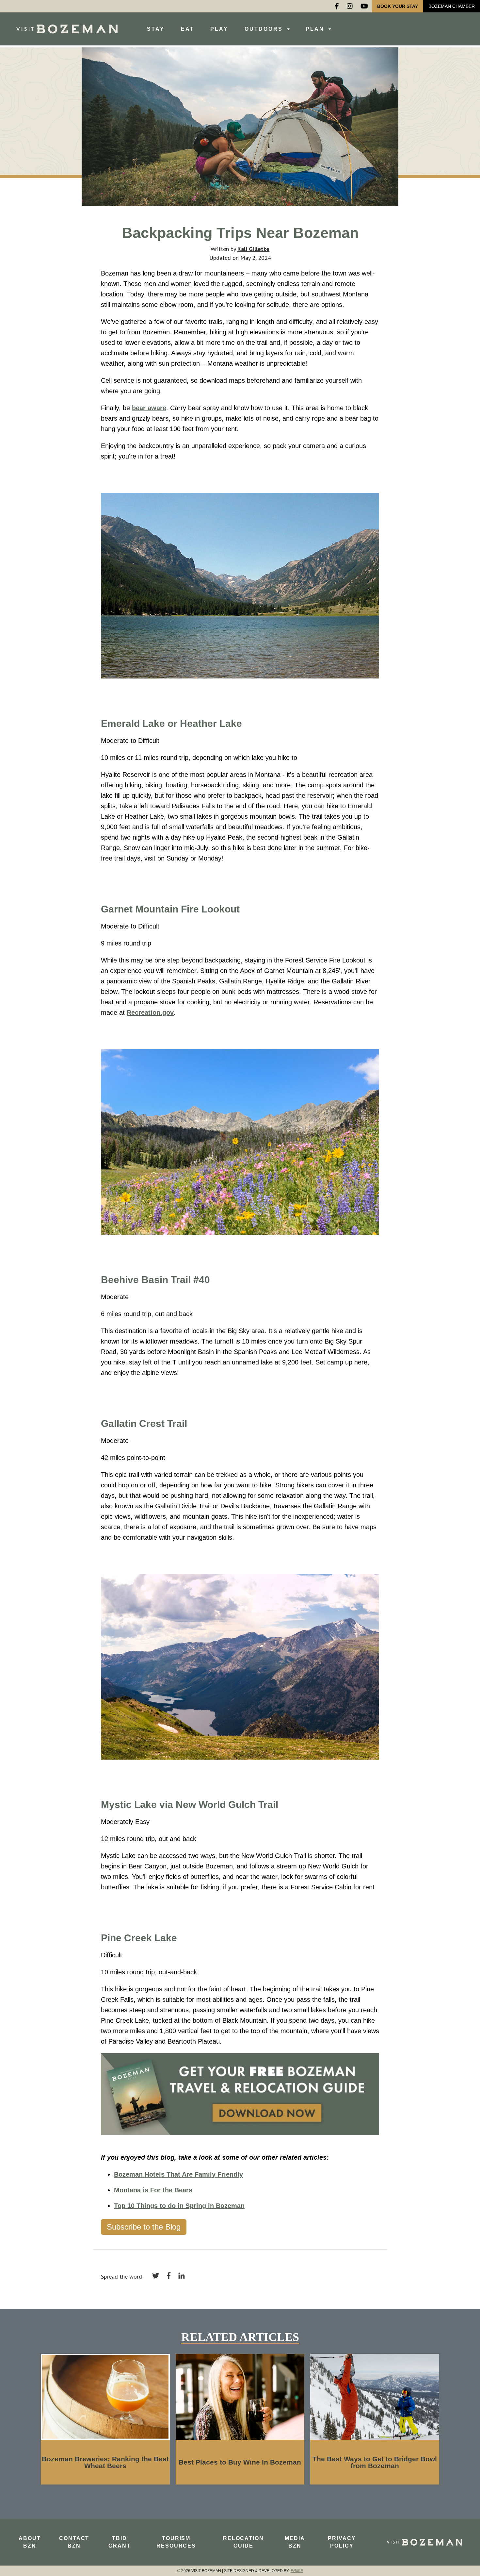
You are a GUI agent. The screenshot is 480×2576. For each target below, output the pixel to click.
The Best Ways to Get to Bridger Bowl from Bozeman (375, 2462)
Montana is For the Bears (153, 2190)
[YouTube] (364, 6)
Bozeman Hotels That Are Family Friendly (178, 2174)
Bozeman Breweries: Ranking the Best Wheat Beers (105, 2462)
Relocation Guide (243, 2542)
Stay (156, 29)
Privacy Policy (342, 2542)
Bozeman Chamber (452, 6)
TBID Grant (120, 2542)
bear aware (149, 408)
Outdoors (265, 29)
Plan (316, 29)
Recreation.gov (150, 1012)
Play (219, 29)
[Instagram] (350, 6)
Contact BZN (74, 2542)
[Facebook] (337, 6)
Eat (188, 29)
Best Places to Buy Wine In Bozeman (240, 2462)
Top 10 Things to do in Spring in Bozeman (179, 2206)
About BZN (30, 2542)
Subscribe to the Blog (144, 2227)
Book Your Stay (398, 6)
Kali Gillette (253, 249)
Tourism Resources (176, 2542)
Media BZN (295, 2542)
